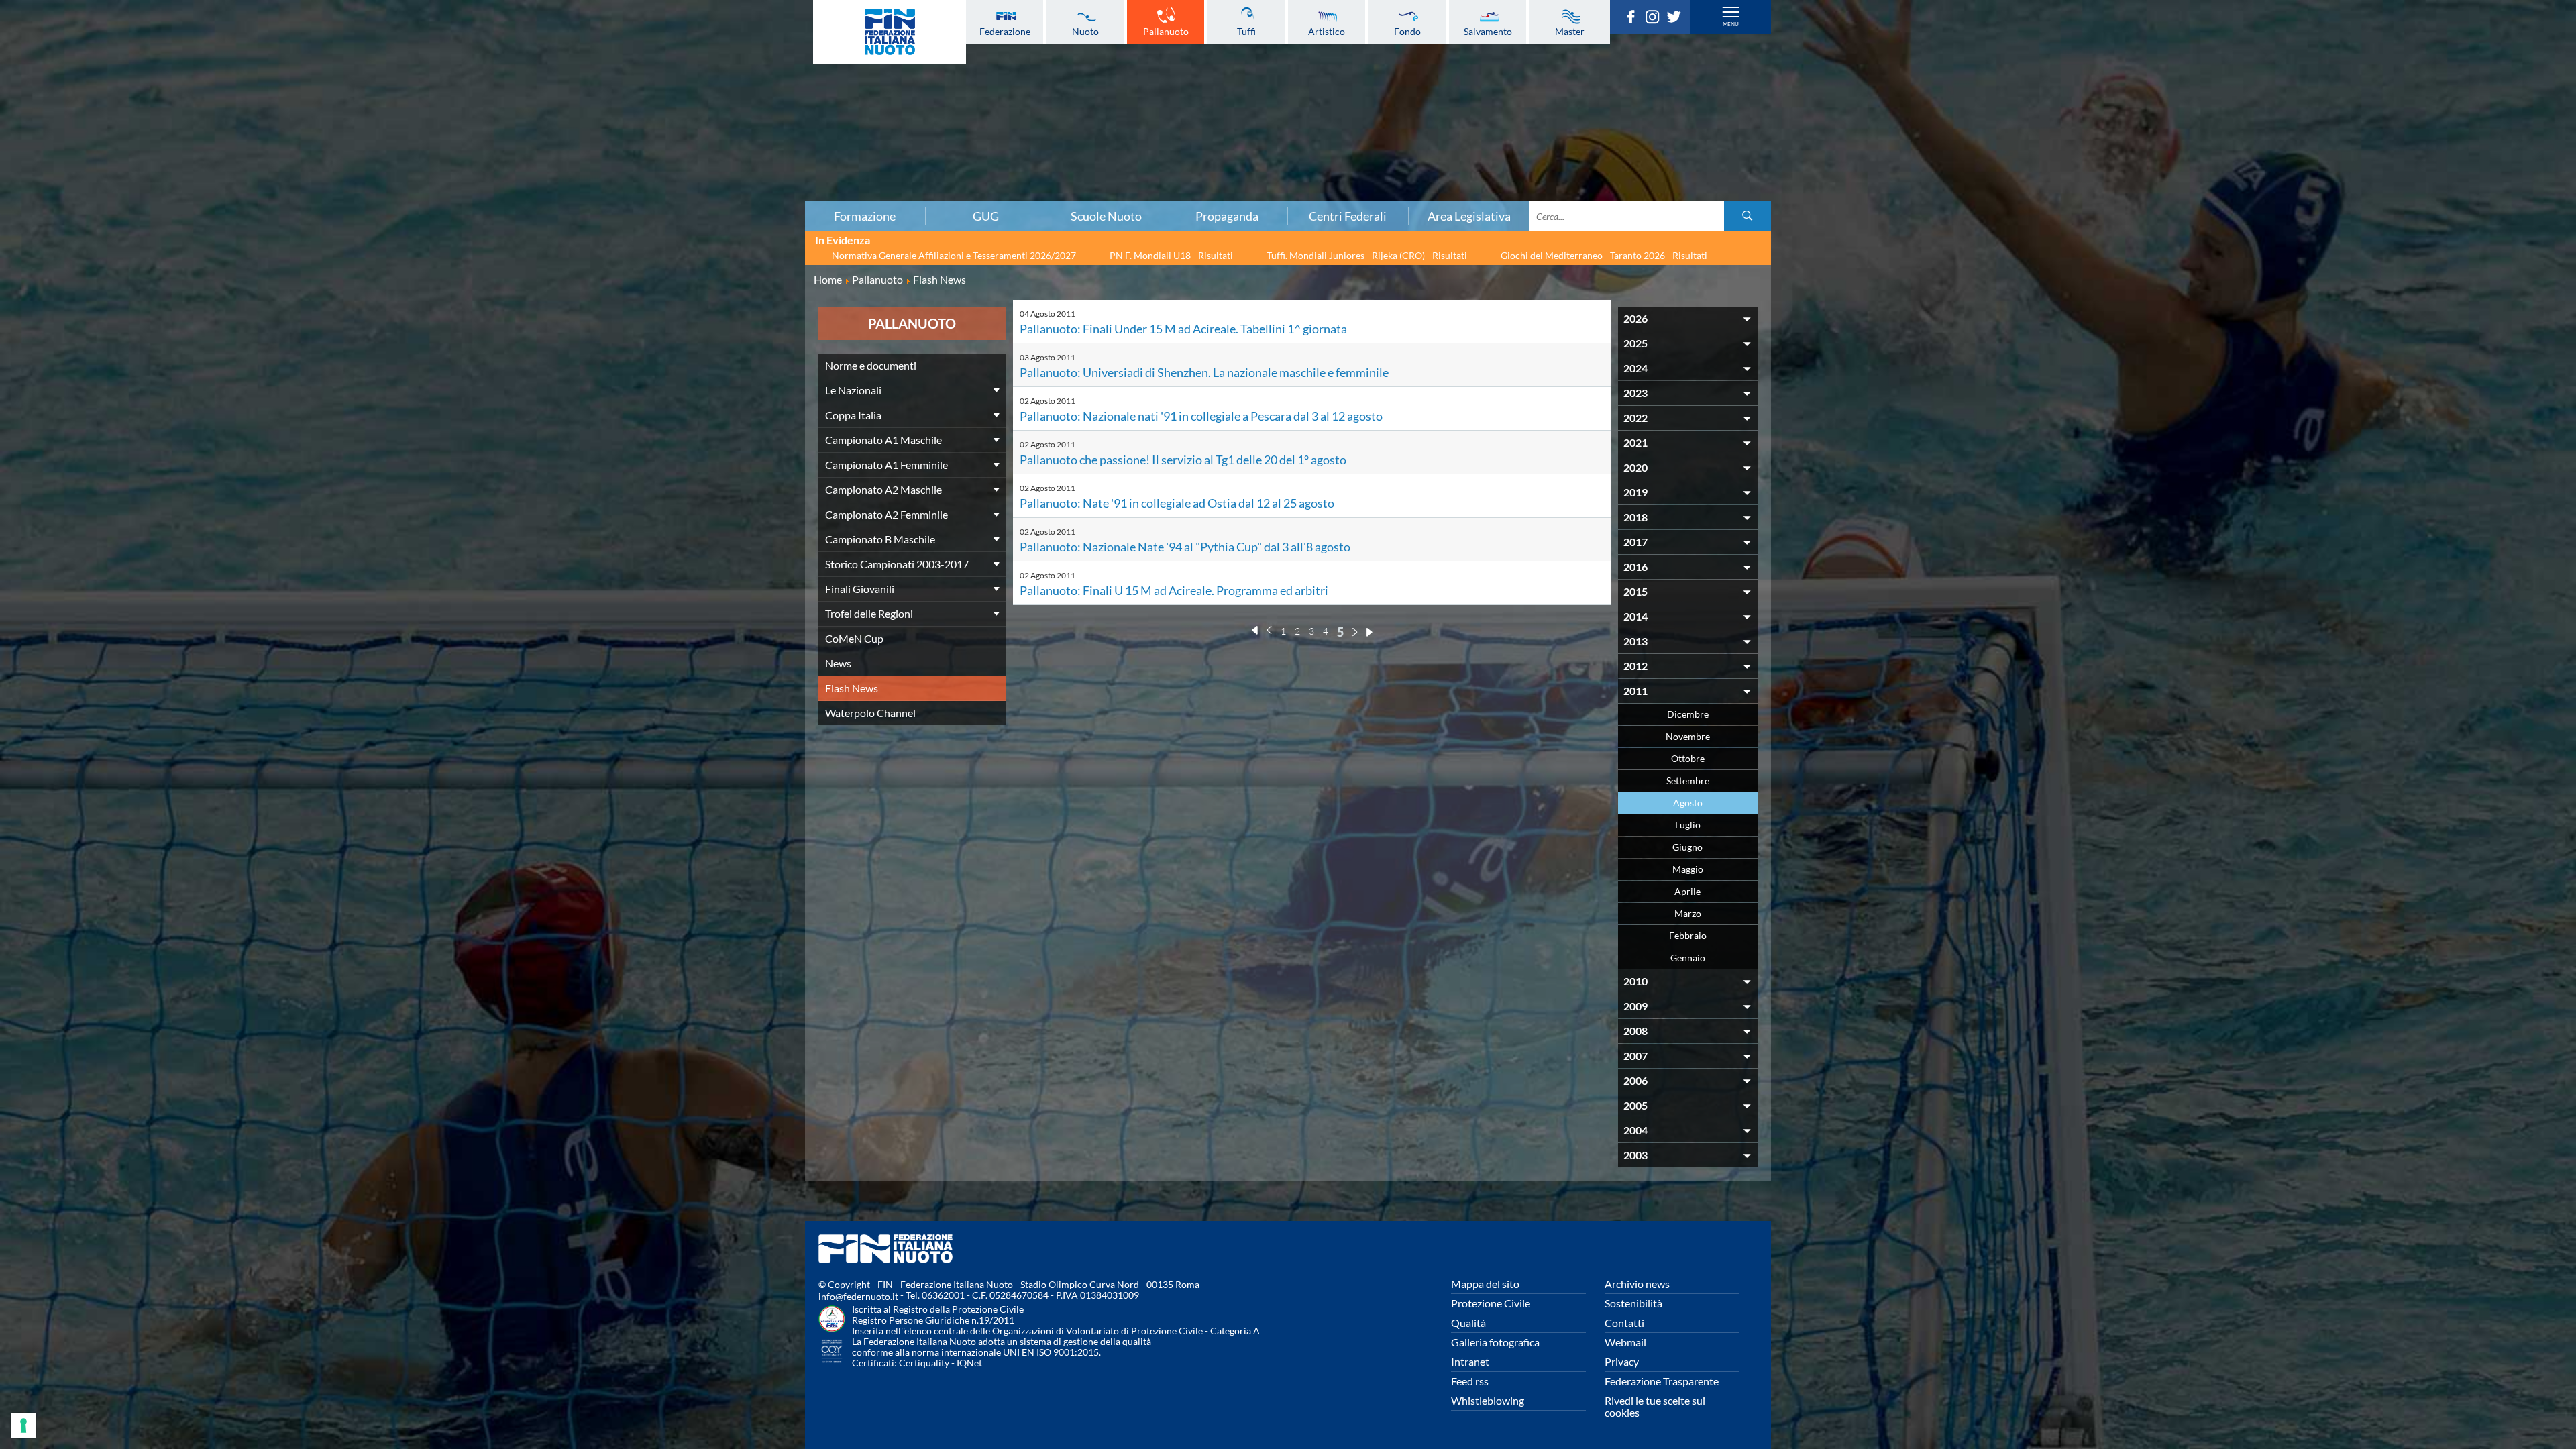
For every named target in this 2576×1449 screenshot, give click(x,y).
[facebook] (1634, 19)
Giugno (1687, 847)
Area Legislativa (1469, 216)
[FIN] (890, 32)
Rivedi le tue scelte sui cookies (1655, 1406)
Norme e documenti (435, 58)
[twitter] (1677, 19)
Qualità (1468, 1323)
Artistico (1327, 31)
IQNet (969, 1363)
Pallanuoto (1166, 31)
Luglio (1688, 825)
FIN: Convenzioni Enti (434, 103)
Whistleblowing (1488, 1400)
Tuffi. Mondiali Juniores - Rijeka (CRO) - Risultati (1367, 255)
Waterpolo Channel (870, 713)
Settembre (1688, 781)
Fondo (1407, 31)
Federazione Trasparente (1662, 1381)
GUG (986, 216)
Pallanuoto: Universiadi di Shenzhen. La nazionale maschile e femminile (1204, 372)
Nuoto (1085, 31)
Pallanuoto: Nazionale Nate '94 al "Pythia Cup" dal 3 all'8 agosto (1185, 547)
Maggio (1688, 869)
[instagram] (1656, 19)
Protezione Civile (1491, 1303)
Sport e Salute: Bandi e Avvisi (434, 117)
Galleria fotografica (1495, 1342)
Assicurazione (434, 191)
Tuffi (1246, 31)
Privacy (1622, 1361)
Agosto (1688, 803)
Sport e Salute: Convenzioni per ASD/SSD (435, 132)
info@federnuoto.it (858, 1296)
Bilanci (435, 73)
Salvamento (1488, 31)
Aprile (1687, 891)
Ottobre (1688, 758)
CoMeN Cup (854, 638)
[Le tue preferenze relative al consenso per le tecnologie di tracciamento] (23, 1426)
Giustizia (435, 162)
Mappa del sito (1485, 1284)
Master (1570, 31)
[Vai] (1748, 216)
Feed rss (1470, 1381)
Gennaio (1688, 958)
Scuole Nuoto (1106, 216)
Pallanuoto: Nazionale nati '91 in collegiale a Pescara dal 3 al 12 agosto (1201, 416)
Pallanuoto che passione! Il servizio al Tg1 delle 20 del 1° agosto (1183, 460)
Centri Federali (1348, 216)
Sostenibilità (1633, 1303)
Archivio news (1637, 1284)
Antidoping (435, 147)
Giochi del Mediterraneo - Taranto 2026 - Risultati (1604, 255)
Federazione (1005, 31)
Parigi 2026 (434, 29)
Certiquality (924, 1363)
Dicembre (1688, 714)
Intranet (1470, 1361)
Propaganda (1227, 216)
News (838, 663)
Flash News (852, 688)
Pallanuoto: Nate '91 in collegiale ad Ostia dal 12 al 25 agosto (1177, 503)
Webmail (1625, 1342)
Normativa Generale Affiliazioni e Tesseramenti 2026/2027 (954, 255)
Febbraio (1688, 935)
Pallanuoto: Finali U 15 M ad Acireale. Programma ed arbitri (1174, 590)
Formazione (865, 216)
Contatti (1624, 1323)
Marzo (1688, 913)
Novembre (1688, 736)
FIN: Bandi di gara (434, 88)
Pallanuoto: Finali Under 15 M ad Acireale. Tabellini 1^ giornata (1183, 329)
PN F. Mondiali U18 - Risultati (1171, 255)
